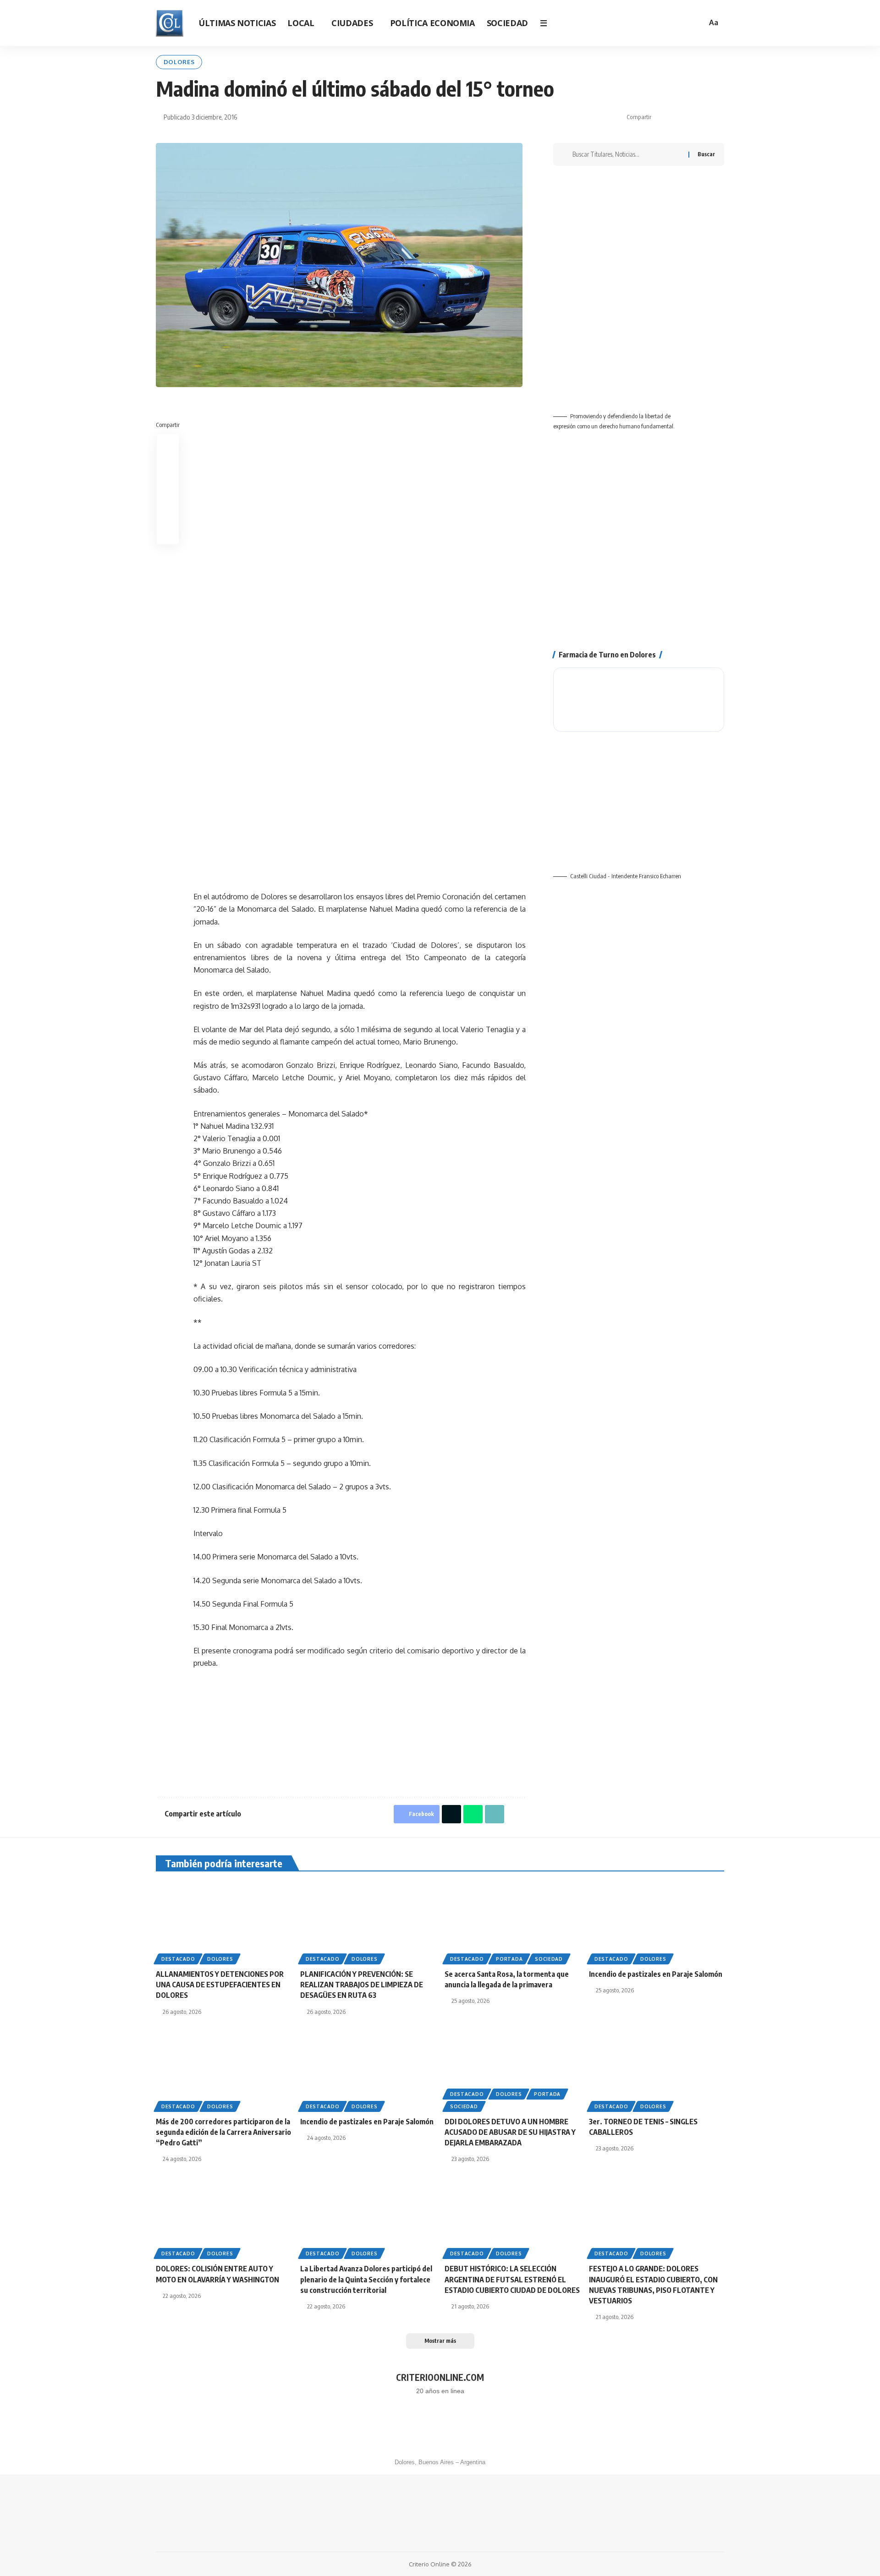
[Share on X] (675, 117)
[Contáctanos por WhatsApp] (418, 2423)
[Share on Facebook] (661, 117)
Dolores (179, 62)
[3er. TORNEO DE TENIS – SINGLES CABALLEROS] (657, 2069)
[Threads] (669, 23)
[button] (697, 23)
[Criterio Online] (170, 23)
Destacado (178, 1959)
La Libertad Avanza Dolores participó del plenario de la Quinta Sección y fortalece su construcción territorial (366, 2279)
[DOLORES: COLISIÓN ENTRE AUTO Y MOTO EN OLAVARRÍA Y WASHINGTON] (223, 2216)
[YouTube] (632, 23)
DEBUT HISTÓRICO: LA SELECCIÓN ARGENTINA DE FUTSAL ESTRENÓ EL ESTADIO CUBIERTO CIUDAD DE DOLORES (512, 2279)
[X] (619, 23)
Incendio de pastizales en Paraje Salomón (656, 1974)
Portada (509, 1959)
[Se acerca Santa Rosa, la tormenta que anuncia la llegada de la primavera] (512, 1921)
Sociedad (549, 1959)
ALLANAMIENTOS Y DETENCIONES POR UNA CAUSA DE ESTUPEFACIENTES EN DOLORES (220, 1985)
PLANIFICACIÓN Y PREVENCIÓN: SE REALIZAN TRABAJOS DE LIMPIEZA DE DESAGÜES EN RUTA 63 (362, 1985)
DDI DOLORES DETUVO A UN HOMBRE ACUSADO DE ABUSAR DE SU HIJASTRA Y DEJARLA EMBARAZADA (510, 2132)
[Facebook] (607, 23)
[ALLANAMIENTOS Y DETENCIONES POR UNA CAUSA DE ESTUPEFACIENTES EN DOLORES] (223, 1921)
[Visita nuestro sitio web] (440, 2423)
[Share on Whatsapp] (689, 117)
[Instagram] (657, 23)
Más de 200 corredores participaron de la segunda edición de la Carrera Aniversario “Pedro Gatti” (223, 2132)
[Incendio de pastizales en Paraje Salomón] (657, 1921)
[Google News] (644, 23)
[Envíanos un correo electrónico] (462, 2423)
